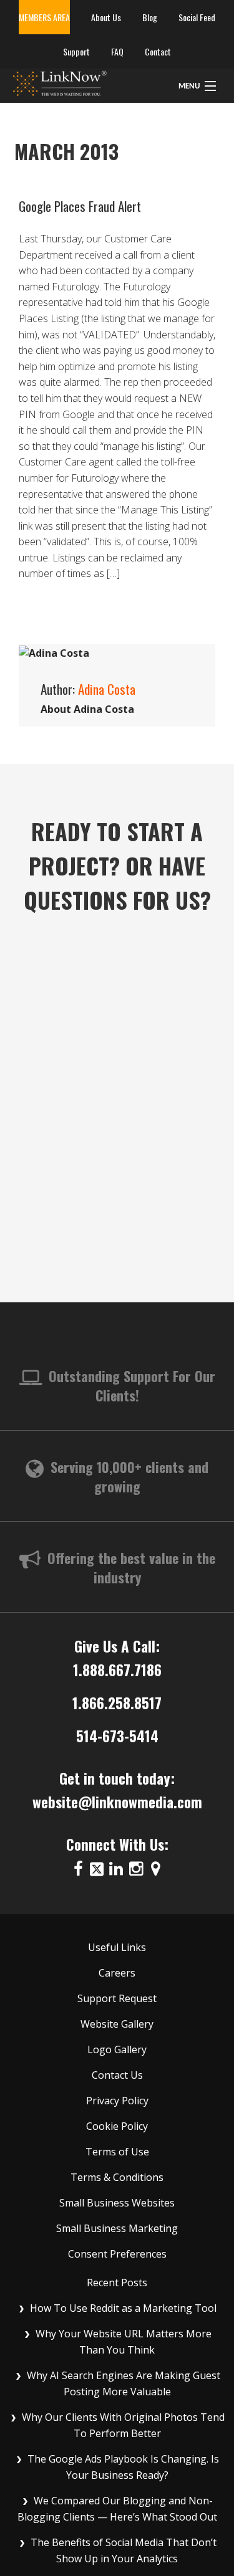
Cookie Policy (117, 2126)
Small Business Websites (117, 2203)
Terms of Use (117, 2152)
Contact (158, 51)
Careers (117, 1973)
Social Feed (197, 17)
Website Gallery (117, 2024)
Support (76, 51)
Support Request (117, 1998)
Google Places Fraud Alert (80, 206)
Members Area (44, 17)
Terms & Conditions (117, 2177)
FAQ (117, 51)
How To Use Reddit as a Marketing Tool (123, 2308)
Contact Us (117, 2075)
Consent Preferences (117, 2254)
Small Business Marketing (117, 2228)
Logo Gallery (117, 2049)
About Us (106, 17)
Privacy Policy (117, 2101)
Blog (150, 17)
